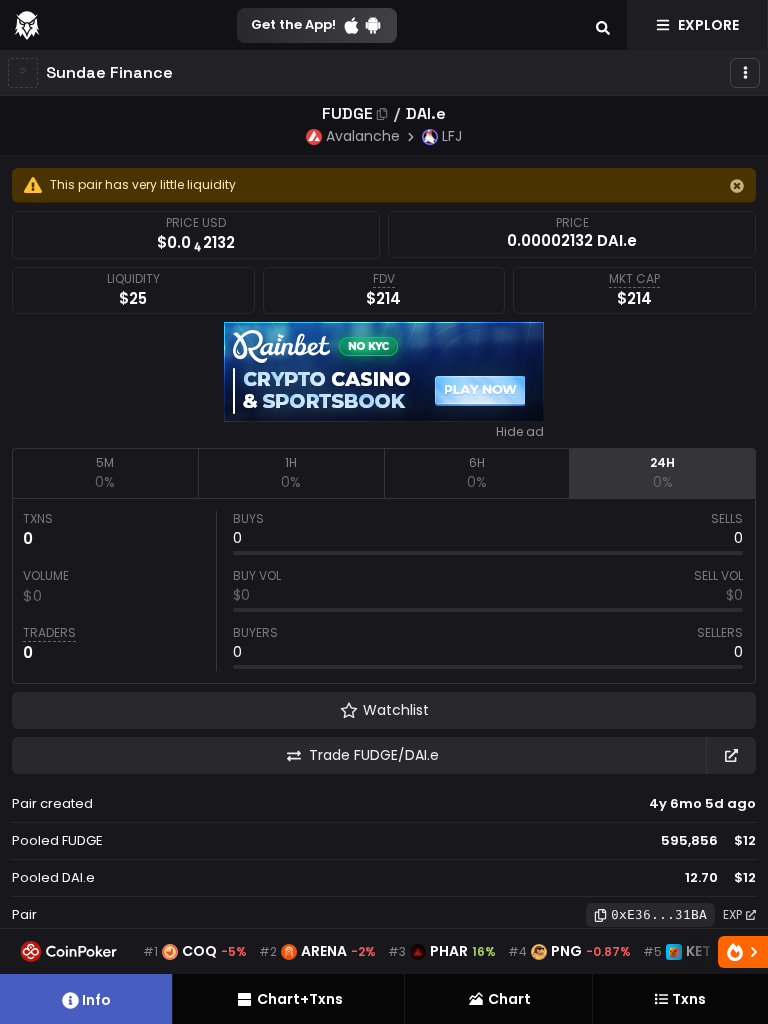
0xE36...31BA (659, 914)
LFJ (452, 136)
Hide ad (520, 432)
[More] (745, 73)
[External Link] (731, 755)
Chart (509, 999)
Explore (708, 25)
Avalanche (363, 136)
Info (96, 1000)
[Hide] (737, 186)
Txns (689, 999)
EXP (732, 914)
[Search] (603, 25)
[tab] (105, 473)
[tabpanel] (384, 591)
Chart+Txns (300, 999)
